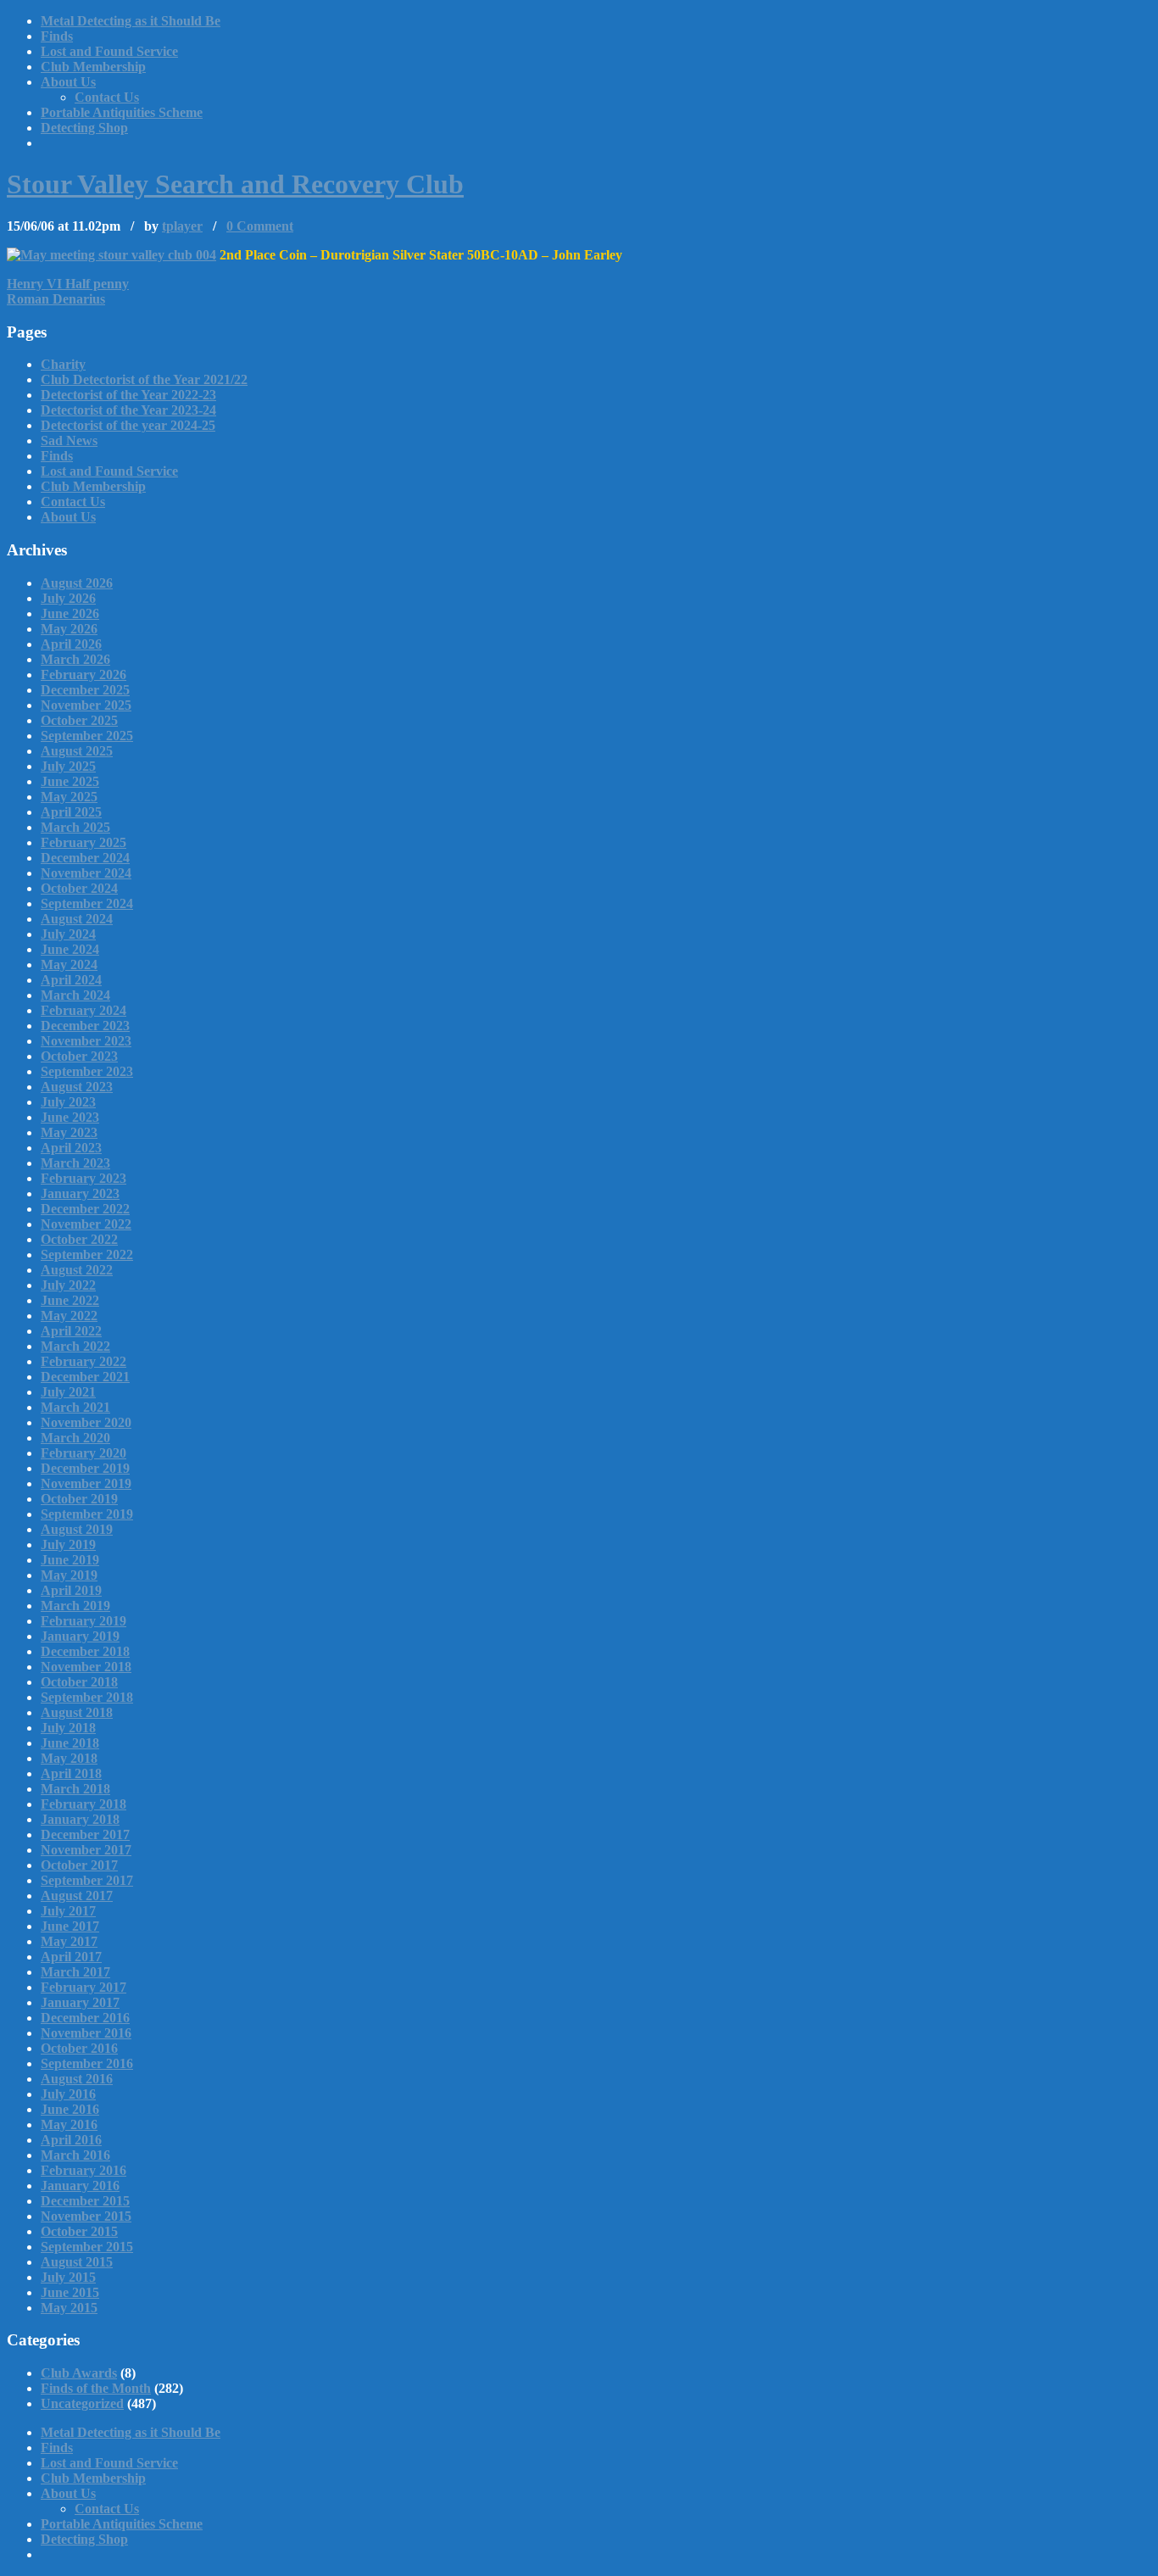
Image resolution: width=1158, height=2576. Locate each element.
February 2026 (84, 675)
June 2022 (70, 1300)
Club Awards (79, 2373)
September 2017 (87, 1880)
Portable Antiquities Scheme (122, 112)
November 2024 (86, 873)
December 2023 (85, 1026)
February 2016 (84, 2170)
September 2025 (87, 736)
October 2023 (79, 1056)
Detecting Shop (84, 128)
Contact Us (107, 97)
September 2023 (87, 1071)
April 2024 (71, 980)
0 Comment (260, 226)
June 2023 (70, 1117)
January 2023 (80, 1193)
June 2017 (70, 1926)
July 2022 (68, 1285)
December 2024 (85, 858)
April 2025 (71, 812)
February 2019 (84, 1621)
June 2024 (70, 949)
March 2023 (75, 1163)
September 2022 (87, 1255)
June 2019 (70, 1560)
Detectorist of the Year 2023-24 (128, 410)
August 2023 (77, 1087)
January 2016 (80, 2186)
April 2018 (71, 1773)
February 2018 (84, 1804)
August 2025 (77, 751)
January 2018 (80, 1819)
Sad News (69, 440)
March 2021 (75, 1407)
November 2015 (86, 2216)
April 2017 (71, 1957)
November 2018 (86, 1667)
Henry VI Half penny (68, 284)
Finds (57, 36)
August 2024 (77, 919)
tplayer (182, 226)
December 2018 (85, 1651)
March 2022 (75, 1346)
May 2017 (69, 1941)
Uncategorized (82, 2403)
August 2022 (77, 1270)
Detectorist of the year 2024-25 (128, 425)
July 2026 (68, 598)
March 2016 (75, 2155)
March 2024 (75, 995)
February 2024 (84, 1010)
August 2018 (77, 1712)
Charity (63, 364)
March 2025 (75, 827)
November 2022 (86, 1224)
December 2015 (85, 2201)
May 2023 (69, 1132)
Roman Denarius (56, 299)
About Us (68, 82)
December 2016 (85, 2018)
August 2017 (77, 1896)
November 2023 (86, 1041)
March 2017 (75, 1972)
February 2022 (84, 1361)
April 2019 (71, 1590)
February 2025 (84, 842)
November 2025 (86, 705)
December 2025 (85, 690)
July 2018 (68, 1728)
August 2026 (77, 583)
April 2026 (71, 644)
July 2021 (68, 1392)
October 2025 (79, 720)
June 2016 (70, 2109)
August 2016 (77, 2079)
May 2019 (69, 1575)
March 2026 (75, 659)
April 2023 (71, 1148)
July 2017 (68, 1911)
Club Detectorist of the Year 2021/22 (144, 379)
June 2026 (70, 613)
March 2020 (75, 1438)
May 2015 (69, 2308)
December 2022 (85, 1209)
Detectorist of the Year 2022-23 (128, 395)
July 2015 (68, 2277)
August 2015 (77, 2262)
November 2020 (86, 1422)
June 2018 (70, 1743)
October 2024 (79, 888)
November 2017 (86, 1850)
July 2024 (68, 934)
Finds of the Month (96, 2388)
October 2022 (79, 1239)
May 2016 (69, 2124)
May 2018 (69, 1758)
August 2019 (77, 1529)
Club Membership (93, 67)
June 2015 (70, 2292)
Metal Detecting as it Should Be (131, 21)
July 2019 (68, 1544)
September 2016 (87, 2063)
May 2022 (69, 1316)
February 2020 (84, 1453)
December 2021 (85, 1377)
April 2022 (71, 1331)
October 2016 (79, 2048)
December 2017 (85, 1834)
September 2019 (87, 1514)
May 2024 (69, 965)
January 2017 (80, 2002)
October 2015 (79, 2231)
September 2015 (87, 2247)
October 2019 (79, 1499)
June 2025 (70, 781)
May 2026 (69, 629)
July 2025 (68, 766)
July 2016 (68, 2094)
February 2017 (84, 1987)
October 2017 (79, 1865)
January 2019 (80, 1636)
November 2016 (86, 2033)
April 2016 (71, 2140)
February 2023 (84, 1178)
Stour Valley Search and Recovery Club (235, 184)
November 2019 (86, 1483)
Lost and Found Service (109, 51)
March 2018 (75, 1789)
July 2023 (68, 1102)
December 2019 (85, 1468)
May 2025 (69, 797)
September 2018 (87, 1697)
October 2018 (79, 1682)
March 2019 (75, 1606)
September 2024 (87, 903)
